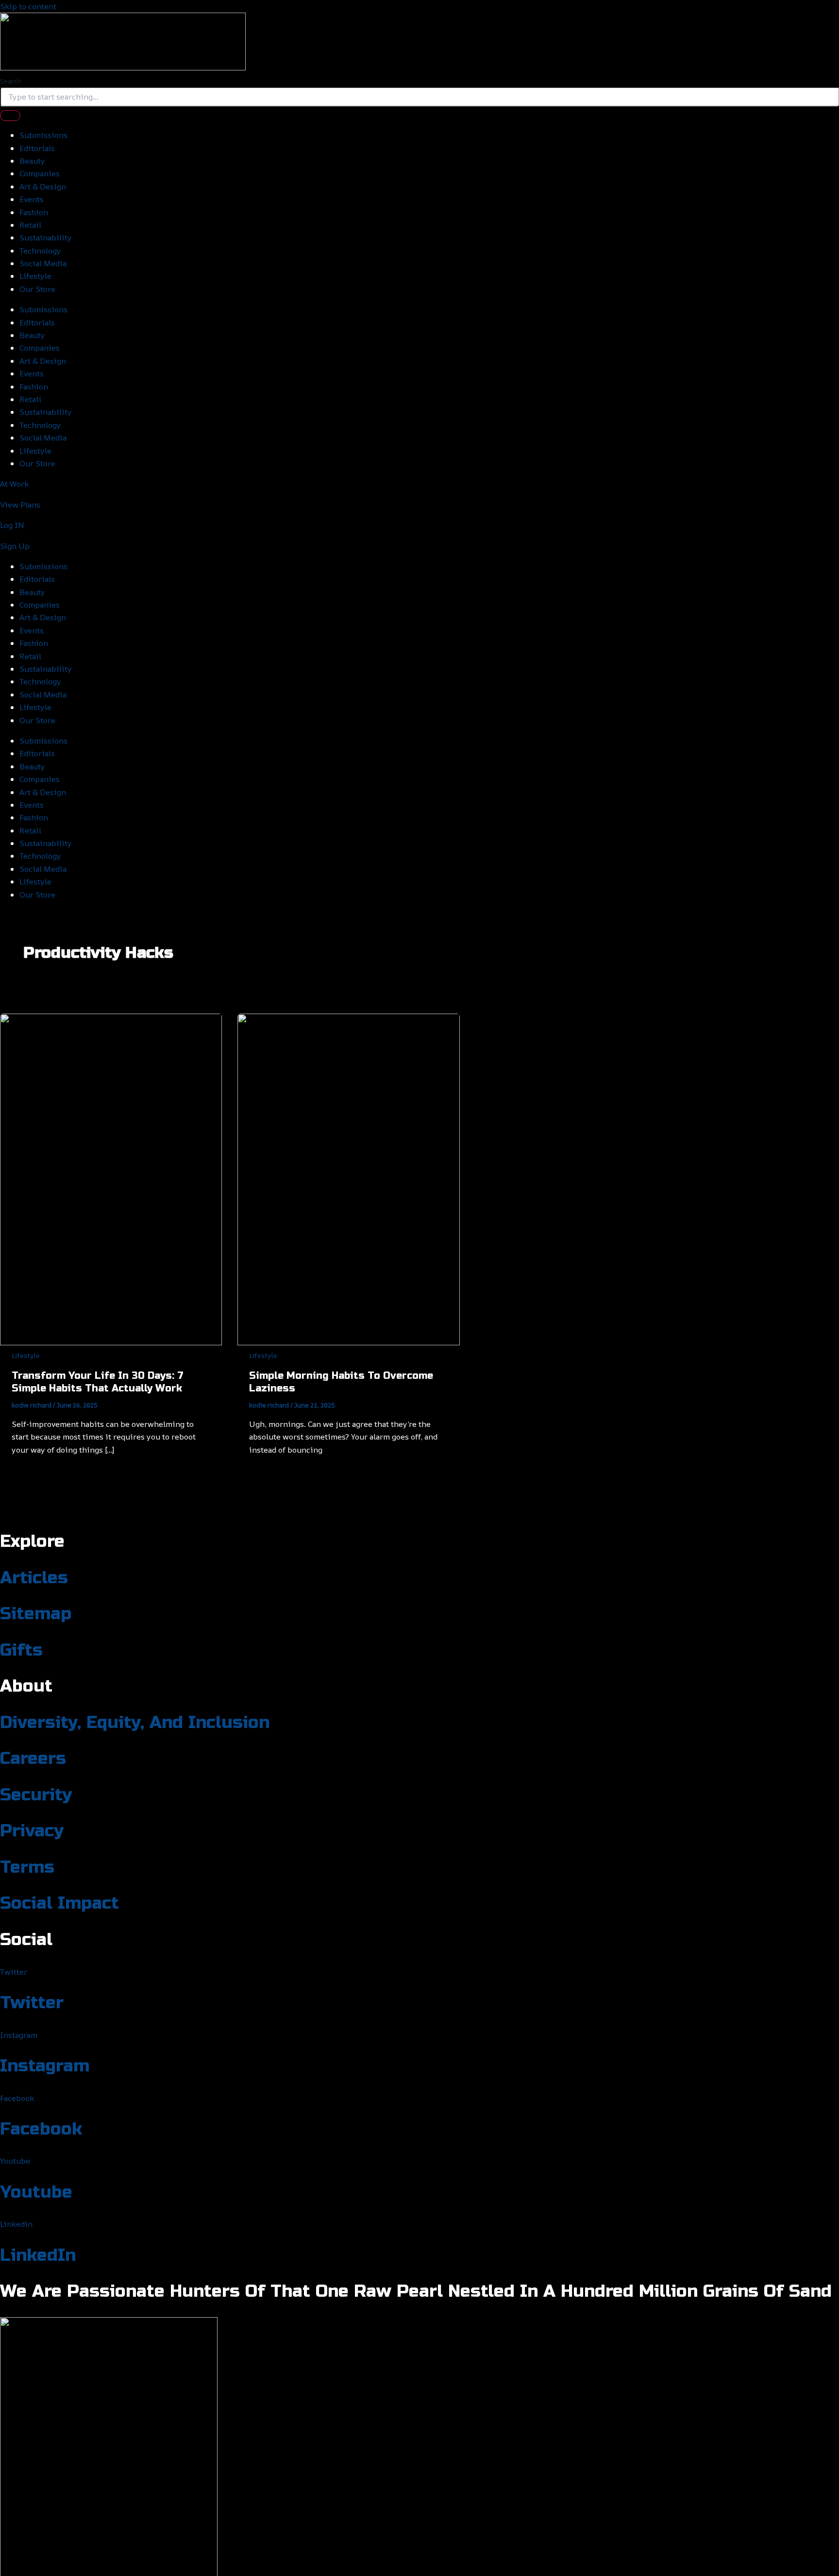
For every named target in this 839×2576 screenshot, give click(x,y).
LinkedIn (38, 2255)
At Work (14, 484)
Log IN (12, 525)
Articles (34, 1578)
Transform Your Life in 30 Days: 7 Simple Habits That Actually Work (98, 1382)
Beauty (32, 161)
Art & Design (43, 186)
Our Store (37, 289)
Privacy (32, 1831)
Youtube (36, 2192)
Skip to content (28, 6)
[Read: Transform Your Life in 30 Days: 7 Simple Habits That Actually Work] (111, 1342)
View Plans (20, 505)
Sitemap (36, 1614)
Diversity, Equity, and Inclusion (135, 1723)
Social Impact (59, 1903)
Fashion (34, 212)
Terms (27, 1867)
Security (36, 1795)
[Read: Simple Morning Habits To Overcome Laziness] (348, 1342)
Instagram (45, 2066)
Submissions (43, 135)
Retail (30, 225)
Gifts (21, 1650)
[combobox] (419, 97)
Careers (33, 1759)
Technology (40, 251)
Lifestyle (35, 276)
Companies (40, 173)
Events (32, 199)
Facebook (41, 2129)
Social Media (43, 263)
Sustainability (46, 237)
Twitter (32, 2003)
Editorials (37, 148)
